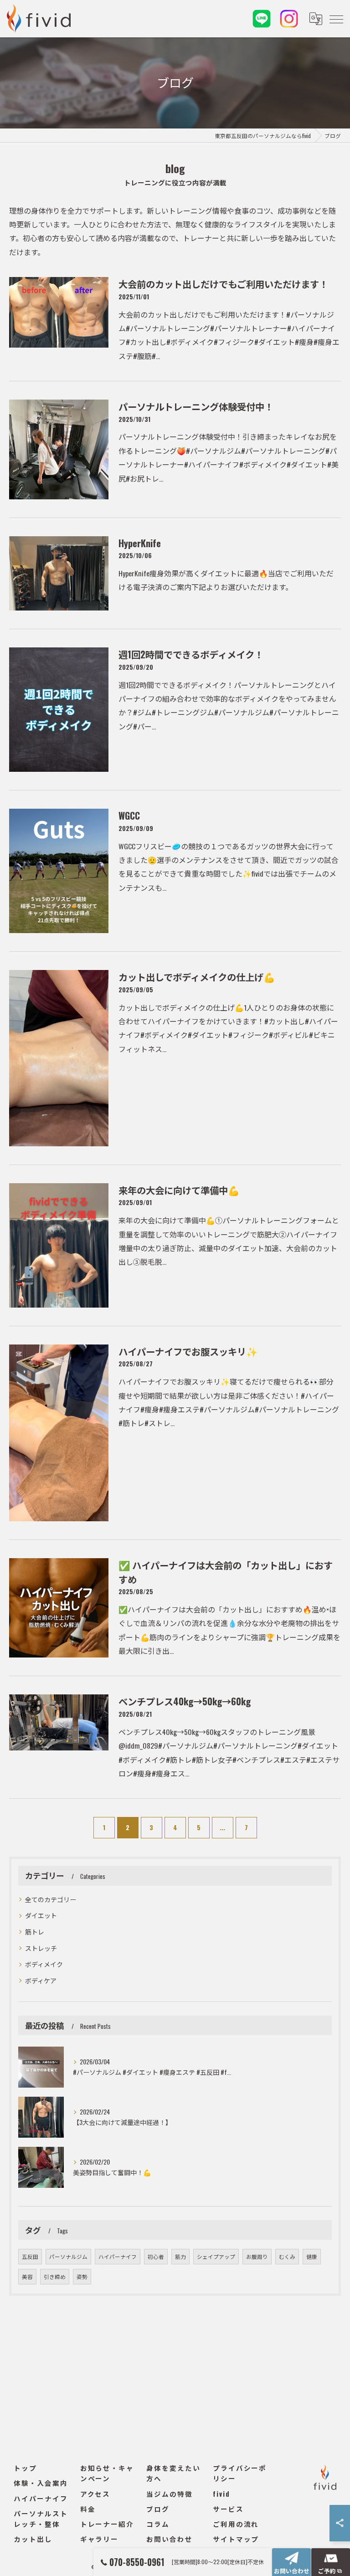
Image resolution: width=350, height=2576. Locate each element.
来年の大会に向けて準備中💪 (179, 1190)
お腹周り (257, 2256)
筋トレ (35, 1932)
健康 (312, 2256)
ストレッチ (41, 1948)
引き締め (55, 2276)
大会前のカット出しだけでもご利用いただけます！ (223, 284)
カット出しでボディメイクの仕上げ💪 (197, 977)
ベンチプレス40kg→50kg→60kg (185, 1701)
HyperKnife (140, 543)
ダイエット (41, 1915)
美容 (27, 2276)
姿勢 (82, 2276)
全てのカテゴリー (51, 1899)
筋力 (180, 2256)
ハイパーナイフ (118, 2256)
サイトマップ (236, 2539)
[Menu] (336, 19)
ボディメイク (44, 1964)
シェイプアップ (216, 2256)
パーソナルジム (68, 2256)
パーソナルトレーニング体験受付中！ (196, 406)
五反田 (30, 2256)
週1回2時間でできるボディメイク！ (191, 654)
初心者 (156, 2256)
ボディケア (41, 1980)
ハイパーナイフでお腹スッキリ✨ (188, 1351)
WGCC (129, 816)
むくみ (287, 2256)
